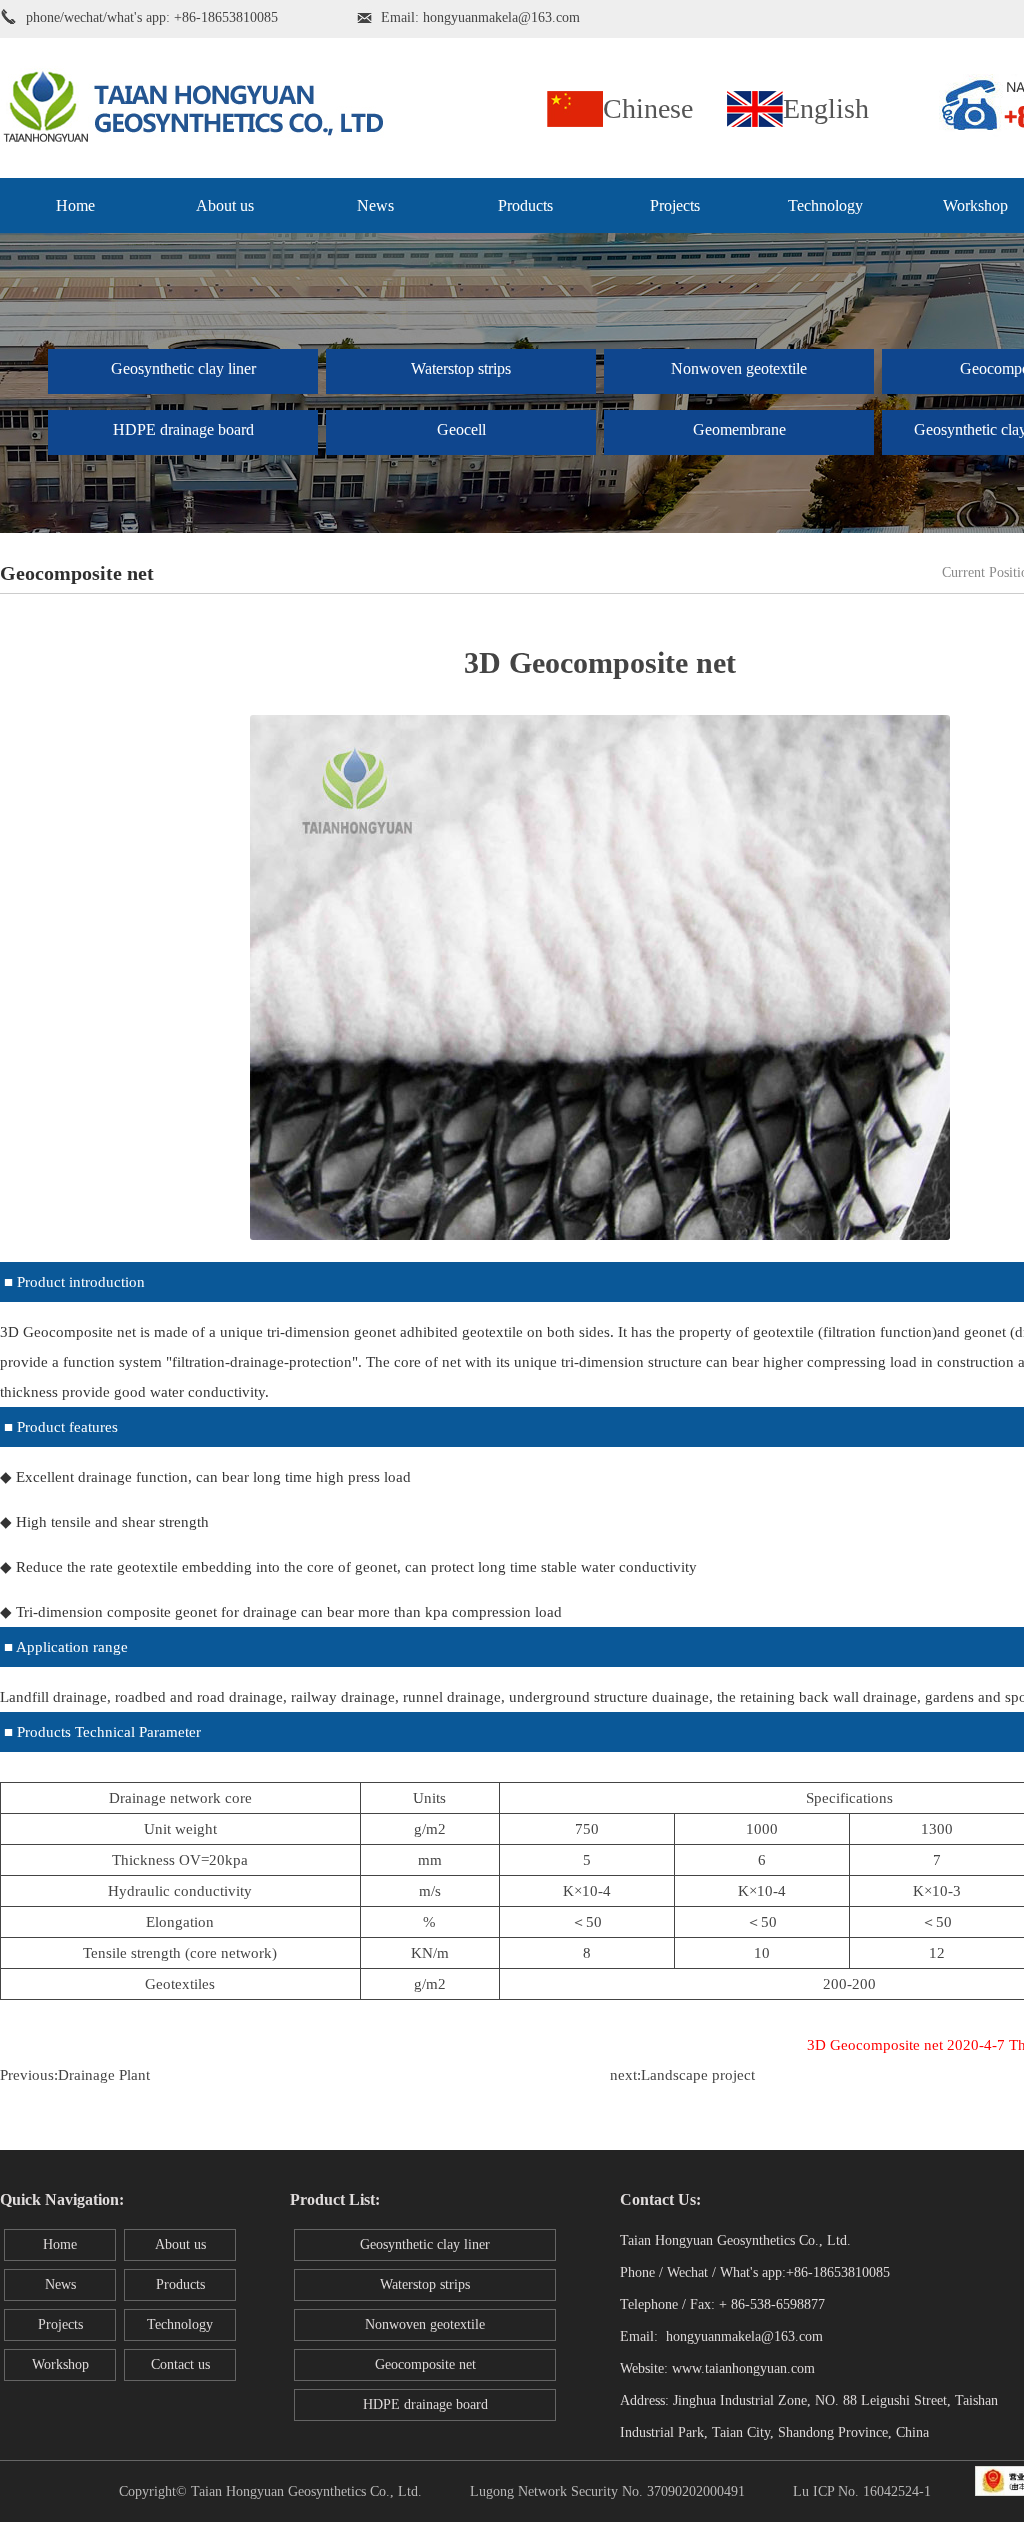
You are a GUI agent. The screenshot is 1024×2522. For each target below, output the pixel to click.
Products (525, 205)
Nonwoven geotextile (739, 368)
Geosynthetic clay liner (183, 368)
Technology (825, 205)
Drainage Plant (104, 2075)
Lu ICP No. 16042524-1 (862, 2491)
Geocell (461, 429)
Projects (675, 205)
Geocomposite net (425, 2364)
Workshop (60, 2364)
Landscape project (698, 2075)
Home (75, 205)
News (375, 205)
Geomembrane (739, 429)
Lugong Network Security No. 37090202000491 (607, 2491)
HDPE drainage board (183, 429)
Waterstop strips (461, 368)
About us (225, 205)
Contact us (180, 2364)
